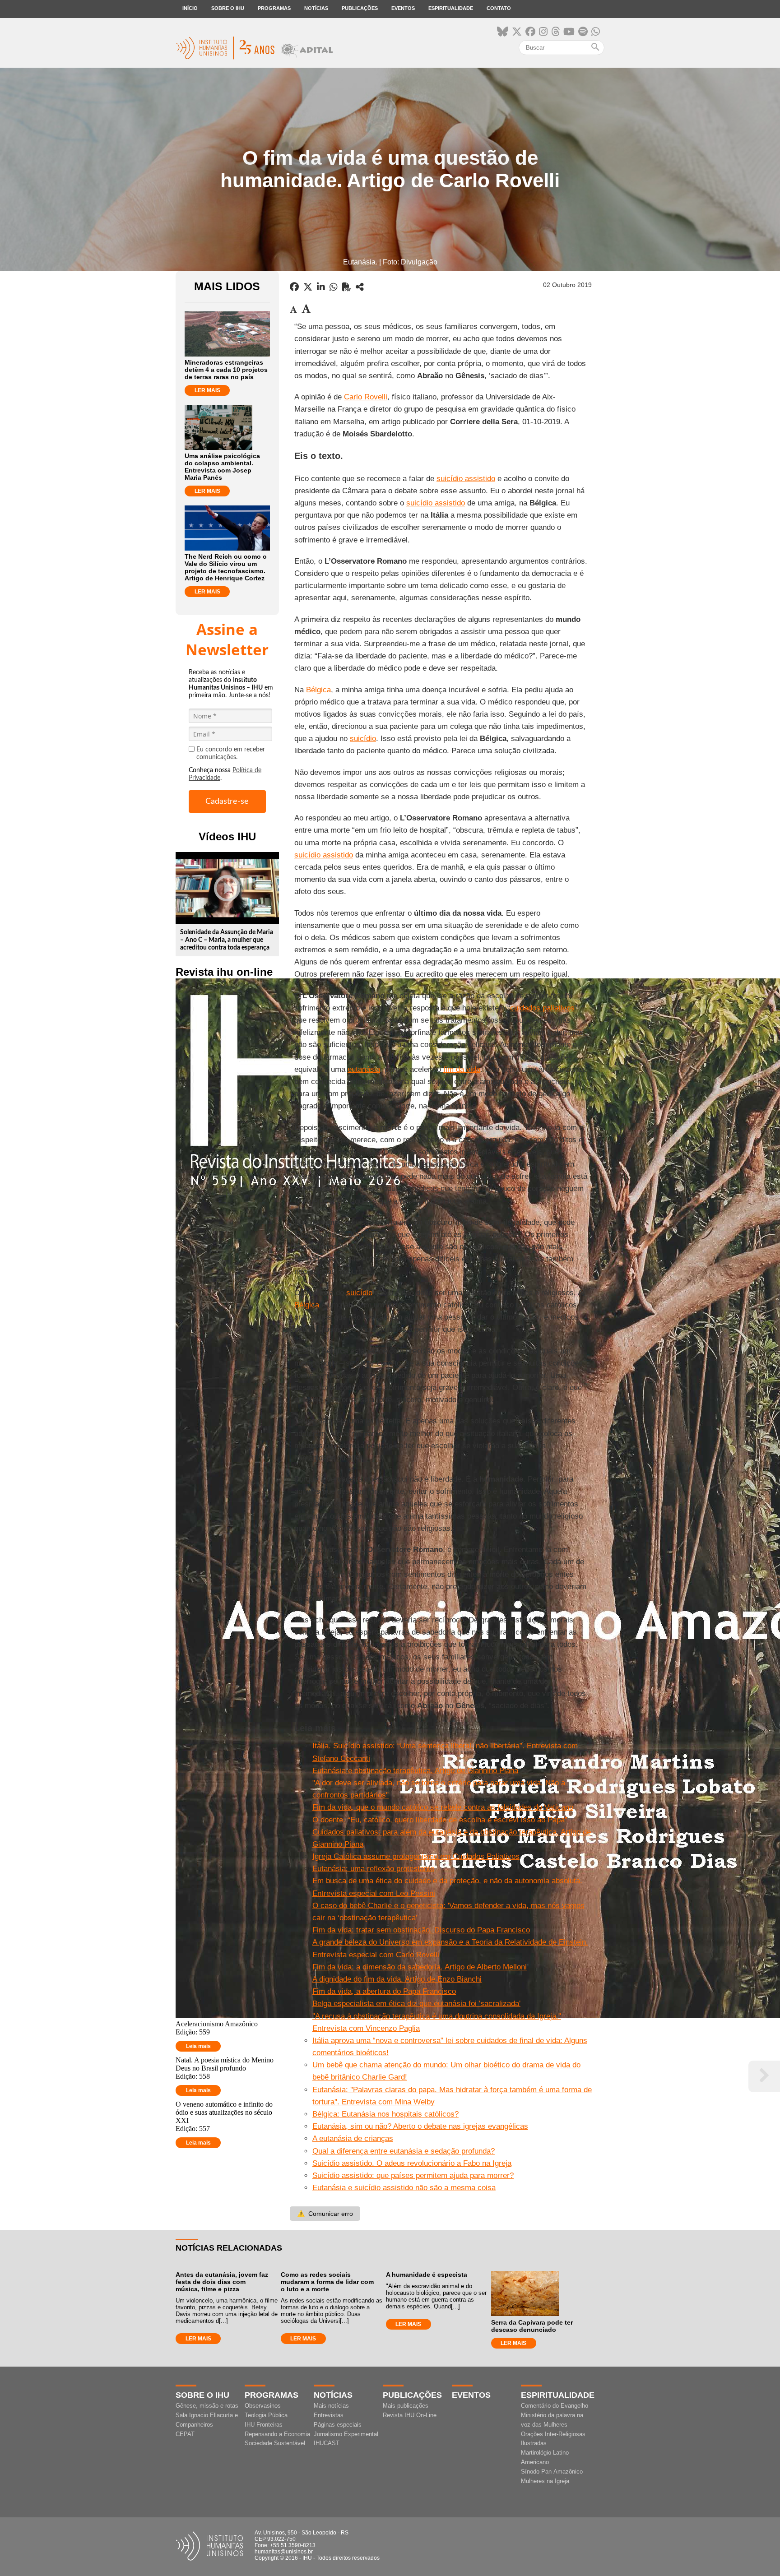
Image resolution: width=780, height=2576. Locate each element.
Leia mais (198, 2046)
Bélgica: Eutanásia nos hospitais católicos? (385, 2114)
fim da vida (462, 1069)
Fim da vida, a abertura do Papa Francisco (384, 1991)
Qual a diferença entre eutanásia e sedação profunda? (404, 2151)
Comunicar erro (325, 2214)
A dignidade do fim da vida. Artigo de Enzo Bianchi (397, 1979)
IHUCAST (327, 2443)
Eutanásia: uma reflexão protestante (373, 1869)
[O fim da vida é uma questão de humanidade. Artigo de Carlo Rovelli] (360, 287)
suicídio (363, 739)
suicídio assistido (466, 479)
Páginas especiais (338, 2425)
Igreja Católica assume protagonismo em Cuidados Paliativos (416, 1856)
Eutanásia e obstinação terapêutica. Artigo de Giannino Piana (415, 1771)
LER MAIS (207, 390)
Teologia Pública (266, 2415)
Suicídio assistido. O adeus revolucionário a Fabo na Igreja (412, 2163)
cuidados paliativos (542, 1008)
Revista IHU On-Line (410, 2415)
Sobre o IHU (228, 8)
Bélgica (318, 690)
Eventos (403, 8)
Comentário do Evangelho (555, 2406)
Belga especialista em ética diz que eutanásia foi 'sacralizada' (416, 2004)
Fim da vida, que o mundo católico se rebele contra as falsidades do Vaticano (443, 1807)
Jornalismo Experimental (346, 2434)
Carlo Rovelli (366, 397)
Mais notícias (331, 2406)
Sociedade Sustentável (275, 2443)
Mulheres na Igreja (545, 2481)
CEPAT (185, 2434)
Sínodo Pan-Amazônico (552, 2472)
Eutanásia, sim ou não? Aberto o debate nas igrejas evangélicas (420, 2126)
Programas (274, 8)
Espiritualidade (451, 8)
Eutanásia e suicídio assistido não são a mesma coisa (404, 2188)
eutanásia (364, 1069)
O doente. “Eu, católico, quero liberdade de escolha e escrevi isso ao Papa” (440, 1820)
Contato (499, 8)
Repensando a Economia (277, 2434)
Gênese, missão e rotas (207, 2406)
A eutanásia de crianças (353, 2138)
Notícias (316, 8)
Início (190, 8)
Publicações (360, 8)
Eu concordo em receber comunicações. (231, 753)
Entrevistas (329, 2415)
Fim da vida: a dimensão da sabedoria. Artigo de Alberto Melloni (420, 1967)
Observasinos (263, 2406)
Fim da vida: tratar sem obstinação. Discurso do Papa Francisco (421, 1930)
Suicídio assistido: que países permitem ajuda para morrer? (413, 2175)
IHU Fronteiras (264, 2425)
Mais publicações (406, 2406)
